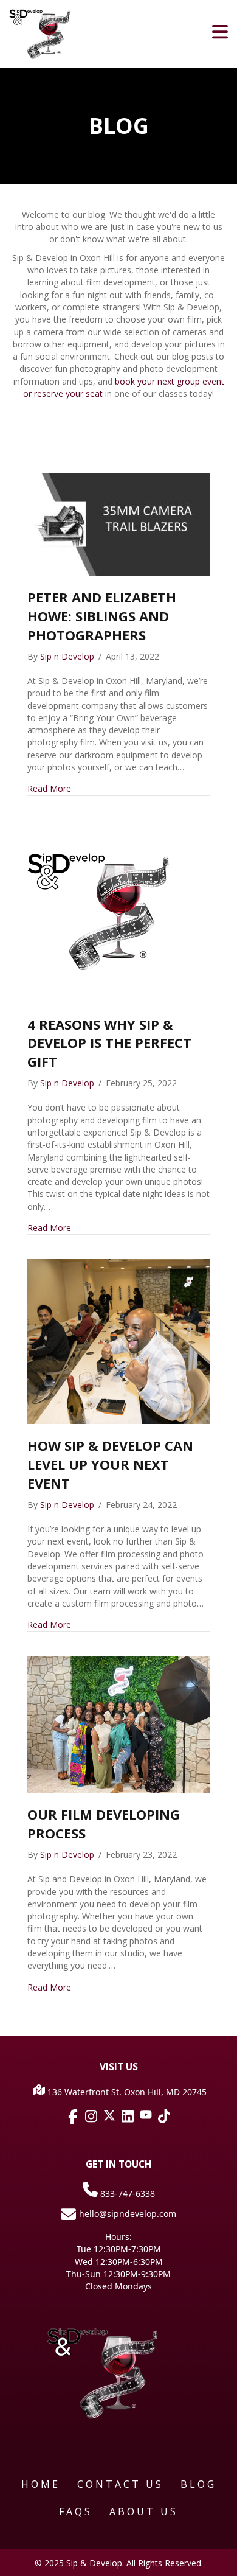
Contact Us (120, 2484)
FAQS (76, 2511)
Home (41, 2484)
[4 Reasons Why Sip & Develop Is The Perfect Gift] (118, 910)
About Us (144, 2511)
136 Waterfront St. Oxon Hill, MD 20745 (126, 2092)
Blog (198, 2484)
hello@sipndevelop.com (128, 2214)
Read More (49, 788)
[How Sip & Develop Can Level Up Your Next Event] (118, 1341)
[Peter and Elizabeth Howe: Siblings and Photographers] (118, 524)
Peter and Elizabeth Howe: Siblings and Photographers (102, 616)
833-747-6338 (126, 2194)
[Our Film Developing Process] (118, 1724)
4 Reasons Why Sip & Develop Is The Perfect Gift (109, 1043)
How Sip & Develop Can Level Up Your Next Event (110, 1464)
